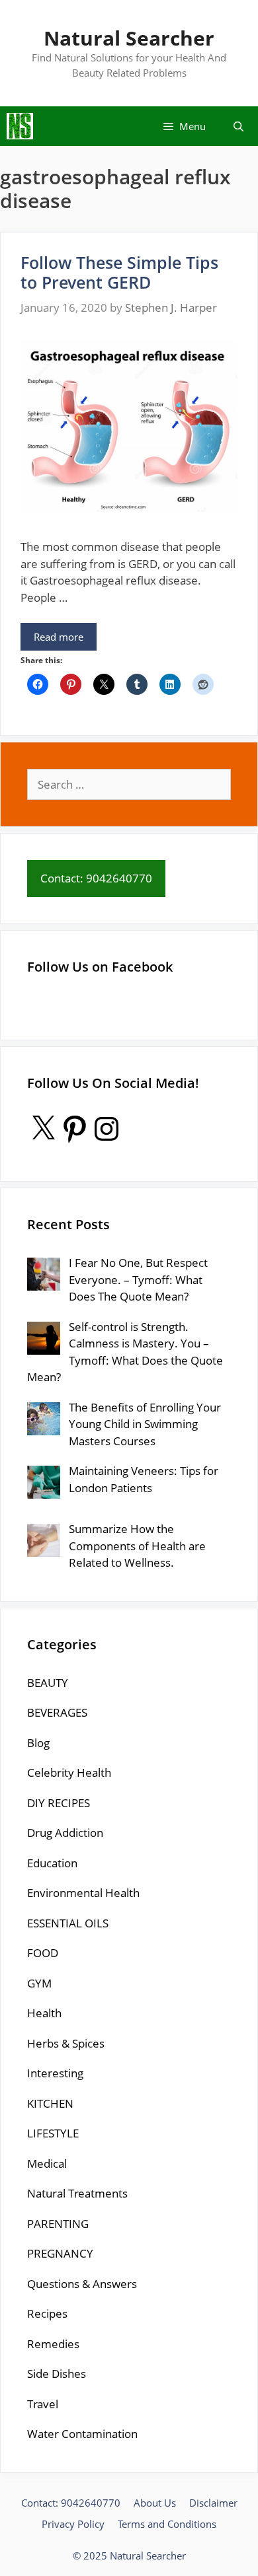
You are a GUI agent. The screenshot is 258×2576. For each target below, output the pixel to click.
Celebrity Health (69, 1772)
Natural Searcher (129, 38)
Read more (59, 637)
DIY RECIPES (59, 1803)
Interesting (55, 2073)
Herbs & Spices (66, 2043)
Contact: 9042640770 (71, 2503)
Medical (47, 2164)
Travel (43, 2404)
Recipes (47, 2313)
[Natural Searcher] (20, 126)
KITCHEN (50, 2103)
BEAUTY (48, 1683)
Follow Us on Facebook (100, 967)
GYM (39, 1983)
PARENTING (58, 2224)
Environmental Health (83, 1893)
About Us (155, 2503)
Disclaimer (213, 2503)
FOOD (43, 1953)
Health (44, 2013)
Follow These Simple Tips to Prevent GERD (119, 272)
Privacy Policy (73, 2524)
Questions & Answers (82, 2284)
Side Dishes (57, 2374)
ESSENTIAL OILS (68, 1923)
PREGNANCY (60, 2253)
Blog (38, 1743)
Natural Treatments (77, 2193)
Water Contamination (82, 2434)
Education (52, 1863)
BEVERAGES (57, 1712)
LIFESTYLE (53, 2133)
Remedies (53, 2344)
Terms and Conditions (167, 2524)
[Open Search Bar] (238, 126)
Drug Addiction (65, 1833)
